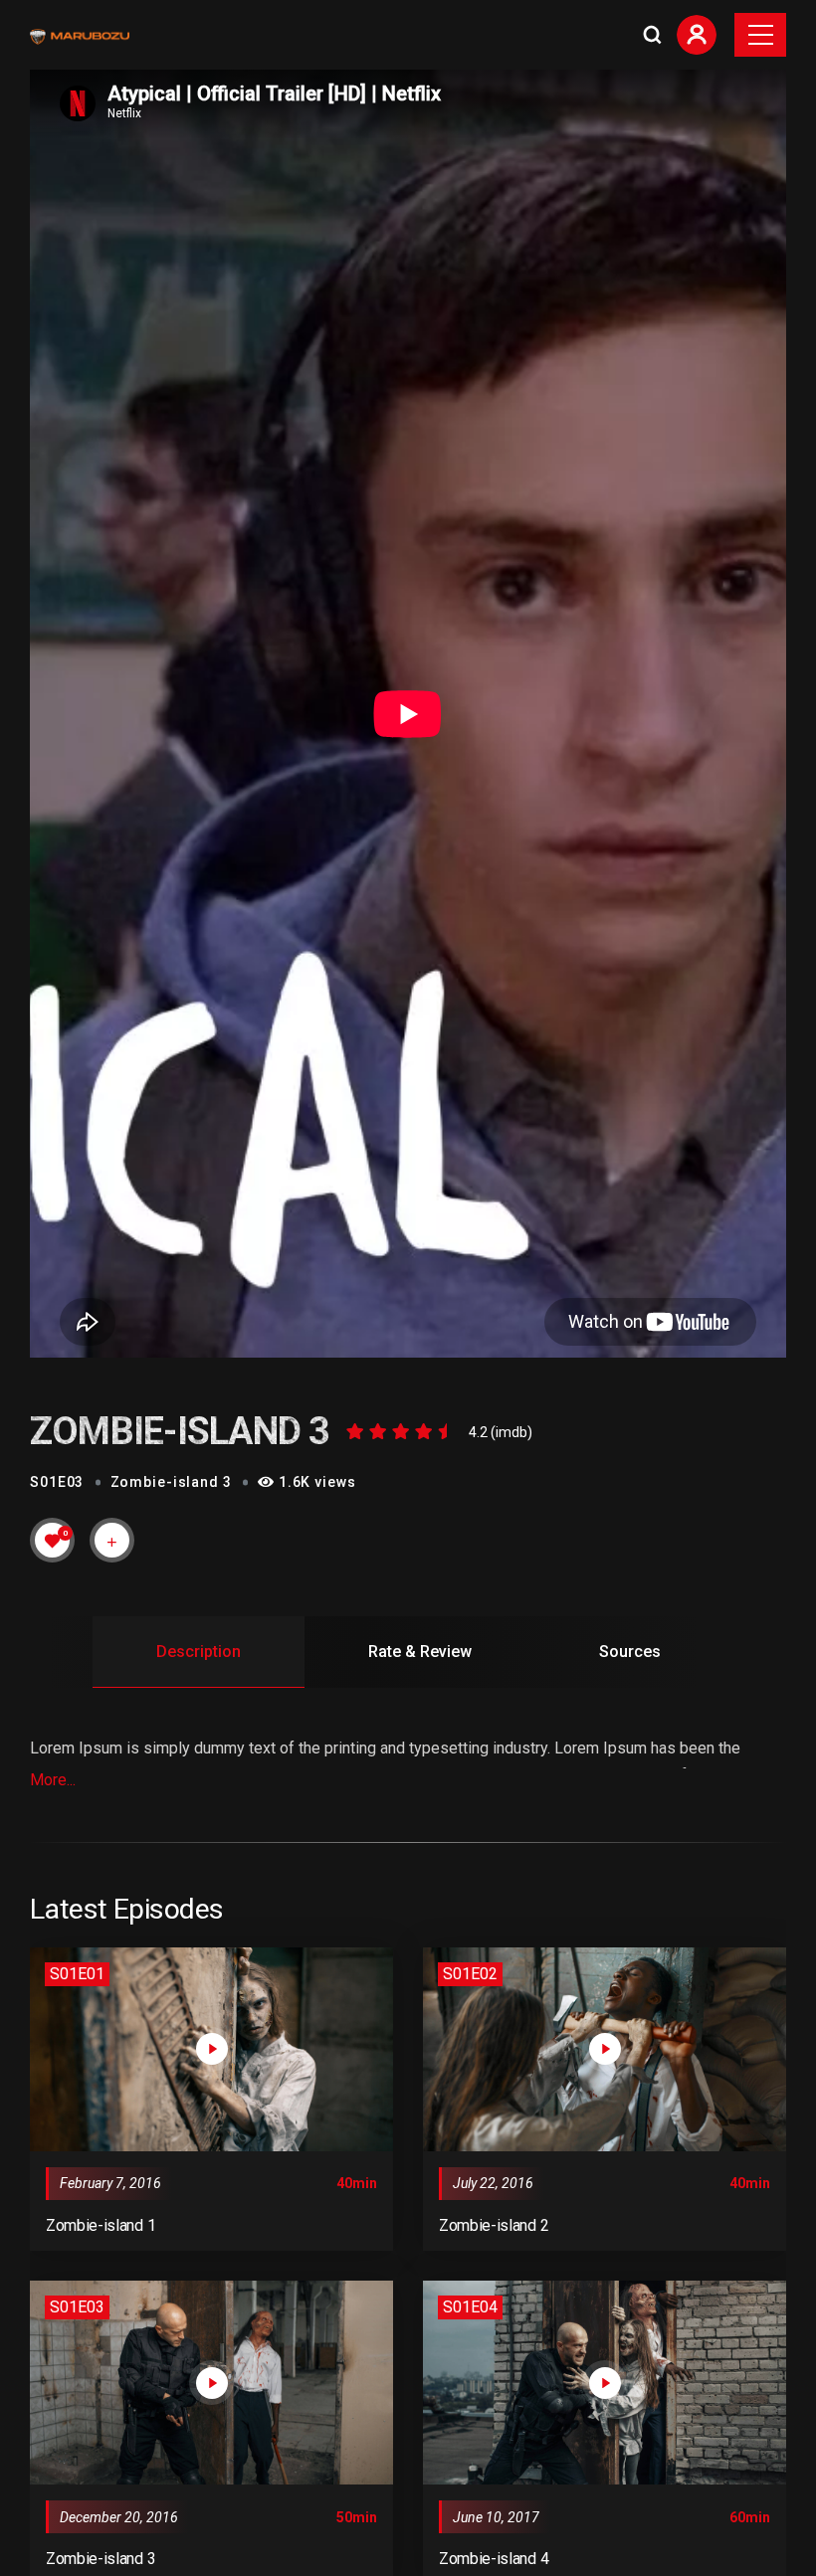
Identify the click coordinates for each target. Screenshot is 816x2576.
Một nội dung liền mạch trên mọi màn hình (168, 2500)
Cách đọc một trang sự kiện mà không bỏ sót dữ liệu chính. (226, 2548)
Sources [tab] (630, 1652)
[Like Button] (53, 1541)
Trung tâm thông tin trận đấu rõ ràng (147, 2524)
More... (53, 1780)
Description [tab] (199, 1652)
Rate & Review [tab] (420, 1652)
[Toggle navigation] (760, 35)
